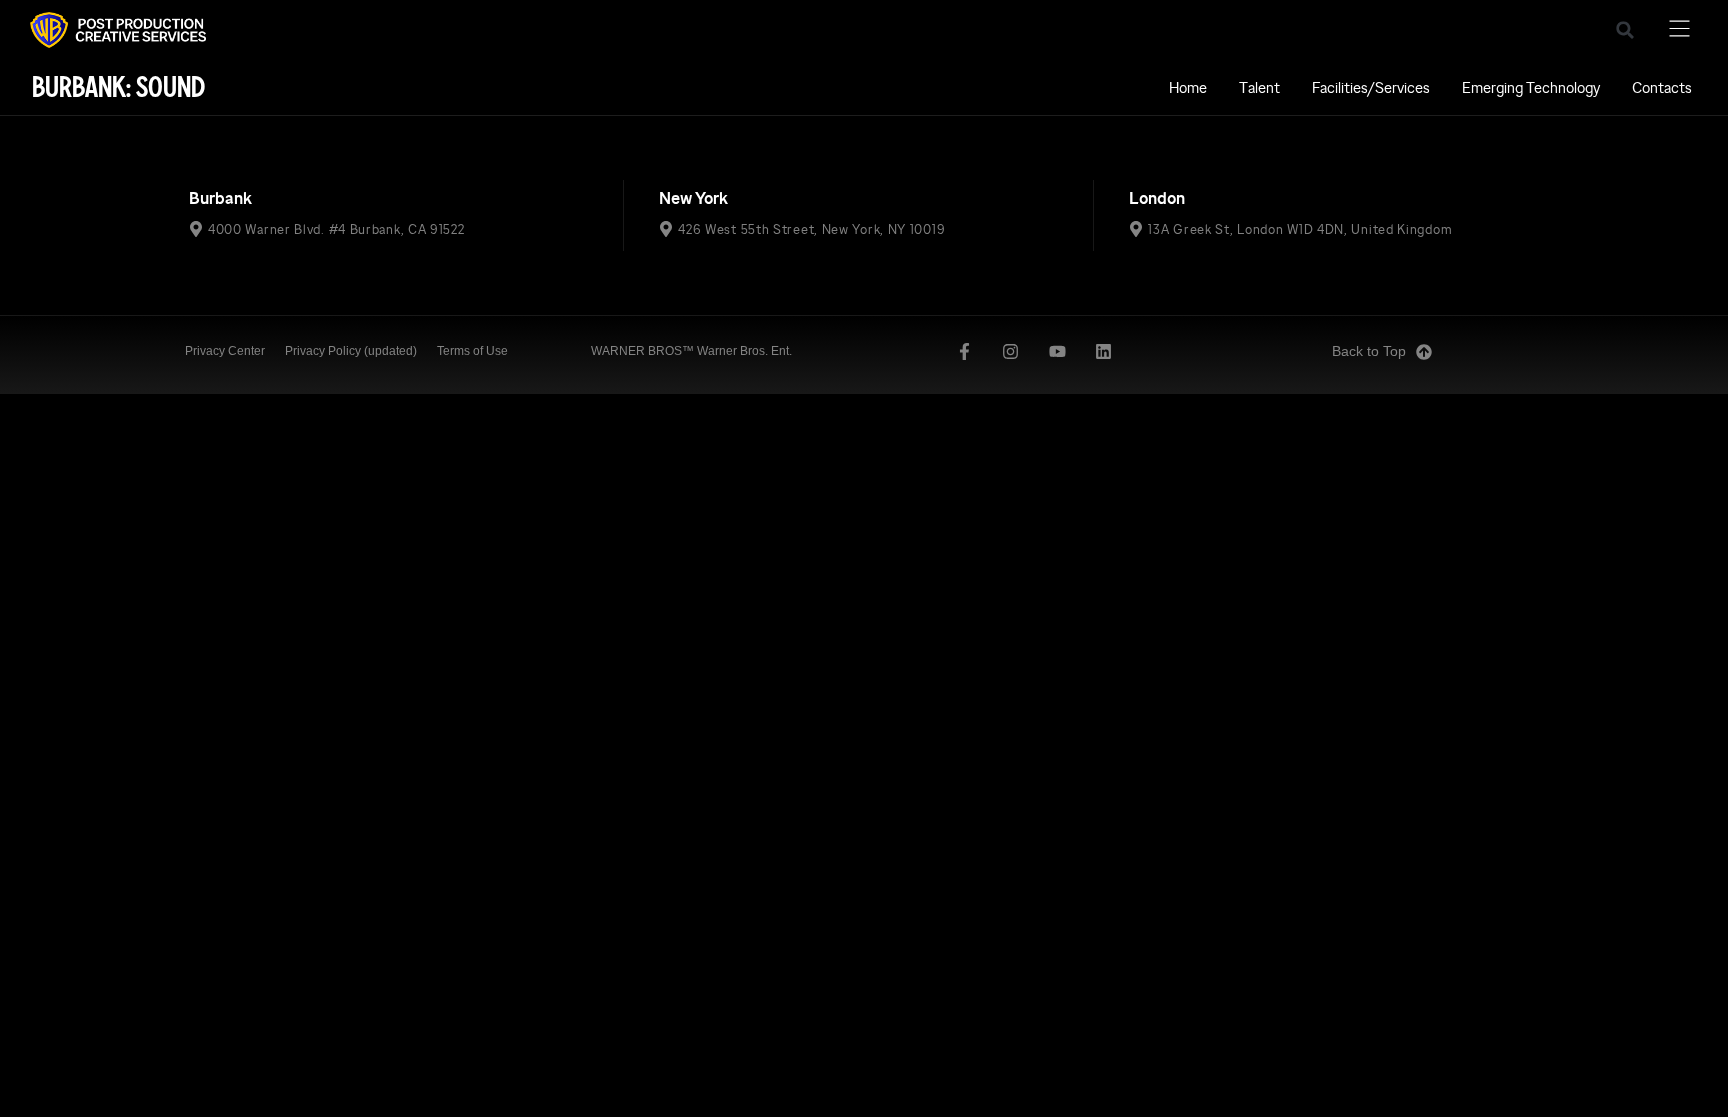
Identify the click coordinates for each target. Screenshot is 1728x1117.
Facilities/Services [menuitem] (1371, 87)
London (1157, 198)
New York (693, 198)
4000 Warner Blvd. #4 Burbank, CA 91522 (336, 229)
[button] (1625, 30)
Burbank (220, 198)
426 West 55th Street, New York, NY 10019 (811, 229)
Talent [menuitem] (1259, 87)
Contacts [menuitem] (1662, 87)
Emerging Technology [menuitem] (1531, 87)
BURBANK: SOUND (118, 87)
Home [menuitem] (1188, 87)
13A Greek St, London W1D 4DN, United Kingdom (1300, 229)
